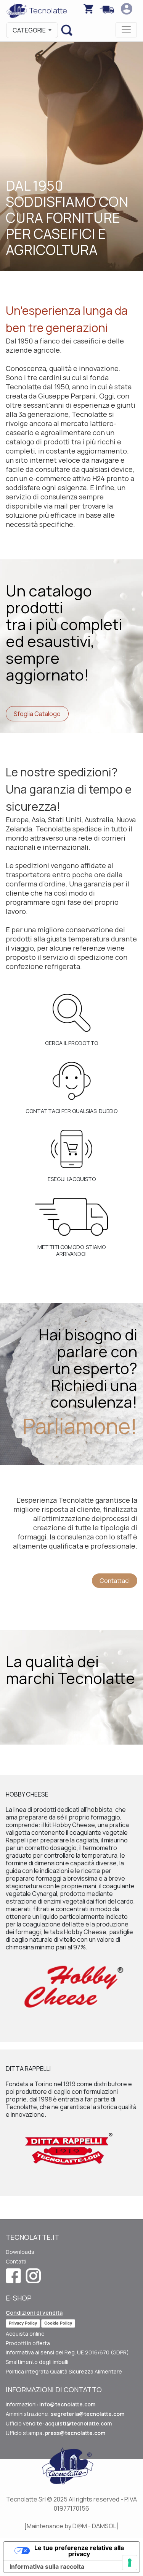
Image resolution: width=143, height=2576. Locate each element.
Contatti (16, 2261)
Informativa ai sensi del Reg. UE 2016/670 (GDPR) (67, 2352)
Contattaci (115, 1581)
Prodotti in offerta (28, 2343)
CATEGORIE (30, 30)
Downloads (20, 2252)
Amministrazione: (65, 2414)
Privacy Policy (23, 2323)
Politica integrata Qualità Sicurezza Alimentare (64, 2371)
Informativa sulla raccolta (47, 2566)
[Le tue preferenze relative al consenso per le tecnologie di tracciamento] (130, 2563)
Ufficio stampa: (55, 2433)
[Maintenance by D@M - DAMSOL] (72, 2526)
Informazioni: (51, 2404)
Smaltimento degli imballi (37, 2362)
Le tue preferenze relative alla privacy (79, 2551)
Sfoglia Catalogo (37, 714)
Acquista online (25, 2334)
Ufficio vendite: (59, 2423)
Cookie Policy (58, 2323)
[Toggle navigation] (126, 30)
